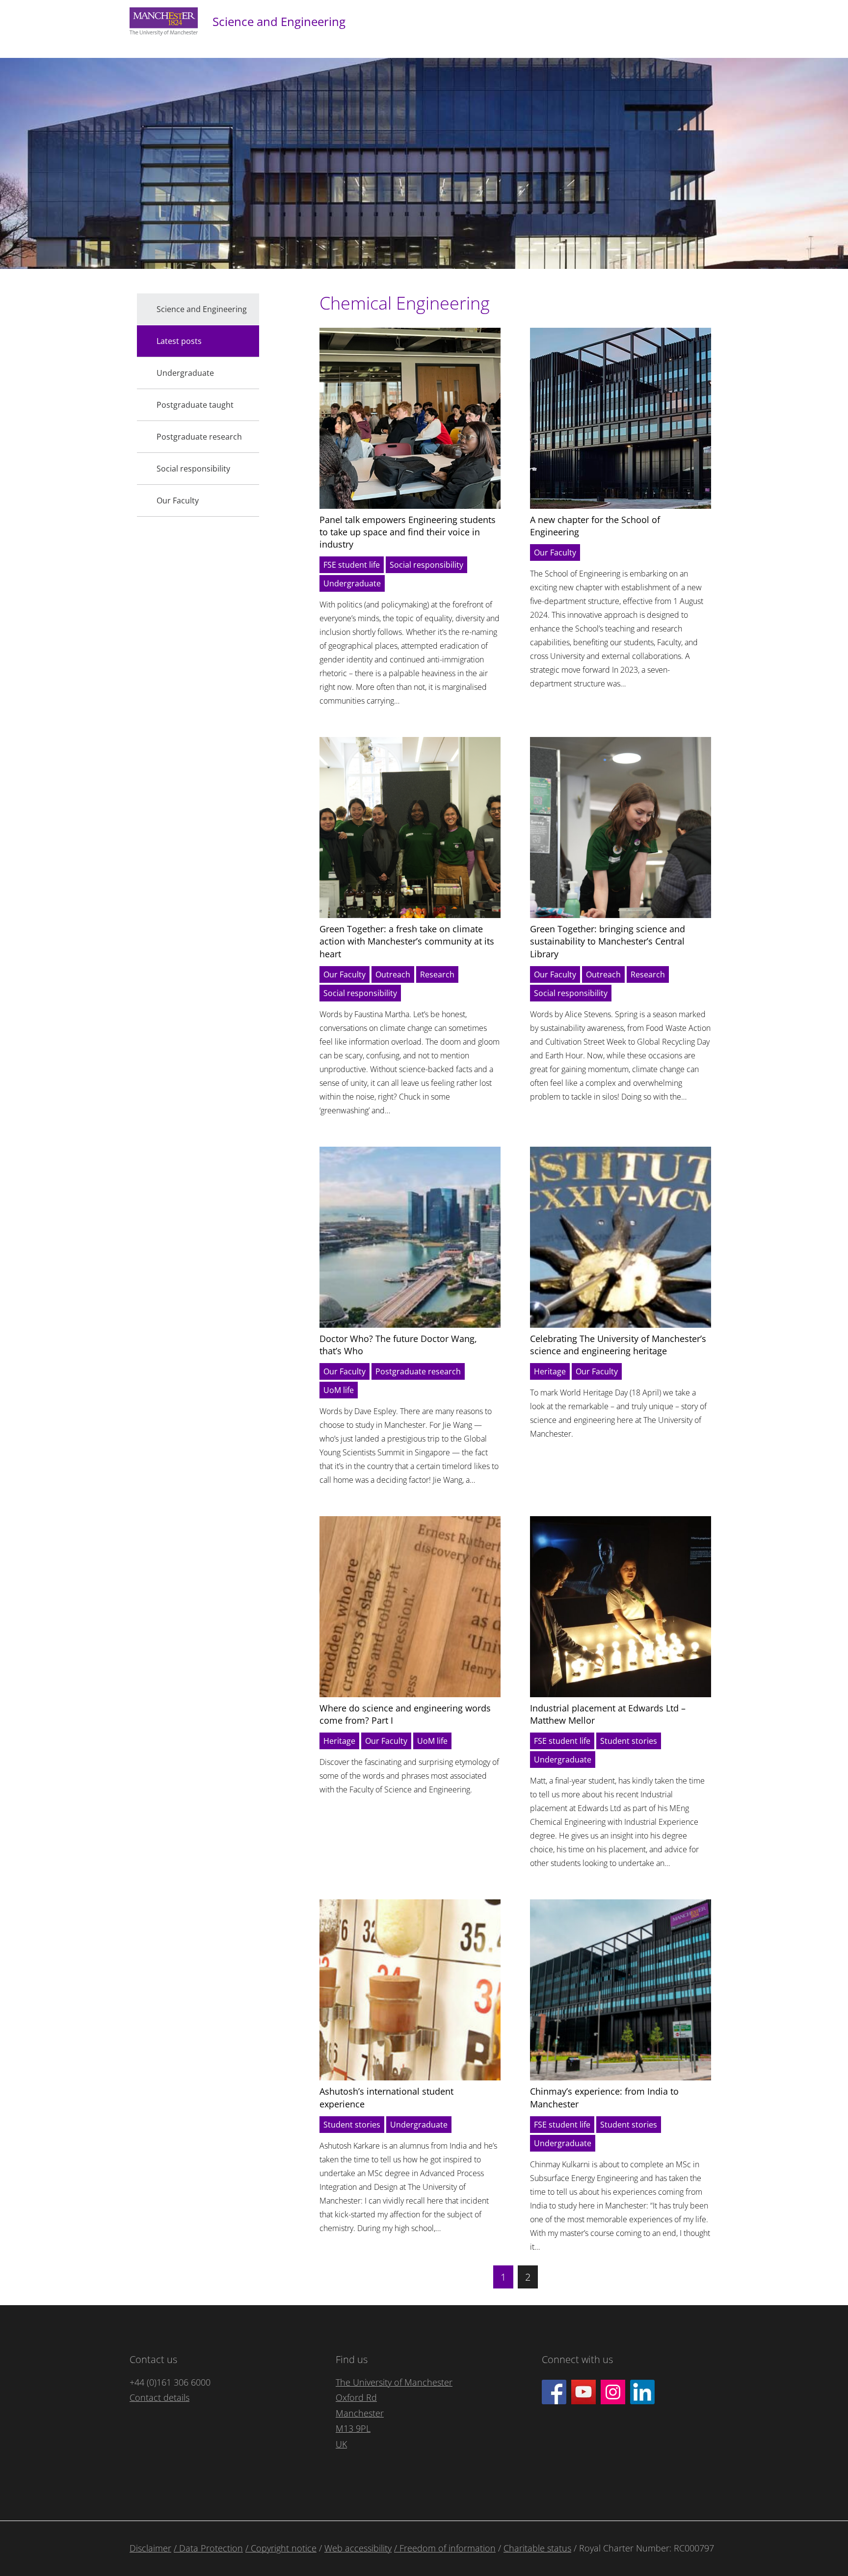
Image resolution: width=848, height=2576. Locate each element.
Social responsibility (426, 565)
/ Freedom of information (445, 2548)
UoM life (339, 1390)
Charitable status (537, 2548)
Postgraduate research (418, 1371)
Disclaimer (150, 2548)
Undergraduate (352, 583)
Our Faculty (555, 552)
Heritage (550, 1371)
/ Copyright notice (281, 2548)
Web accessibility (358, 2548)
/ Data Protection (208, 2548)
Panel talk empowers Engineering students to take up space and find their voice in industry (408, 532)
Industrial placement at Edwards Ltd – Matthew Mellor (608, 1714)
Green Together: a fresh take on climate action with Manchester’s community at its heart (407, 941)
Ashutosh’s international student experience (386, 2097)
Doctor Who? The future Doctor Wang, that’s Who (398, 1345)
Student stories (629, 1741)
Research (437, 974)
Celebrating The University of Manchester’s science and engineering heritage (618, 1345)
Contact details (159, 2397)
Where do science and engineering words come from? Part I (405, 1714)
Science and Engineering (279, 21)
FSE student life (352, 565)
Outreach (393, 974)
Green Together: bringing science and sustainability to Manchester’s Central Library (608, 941)
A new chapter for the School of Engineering (595, 526)
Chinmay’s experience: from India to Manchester (604, 2097)
